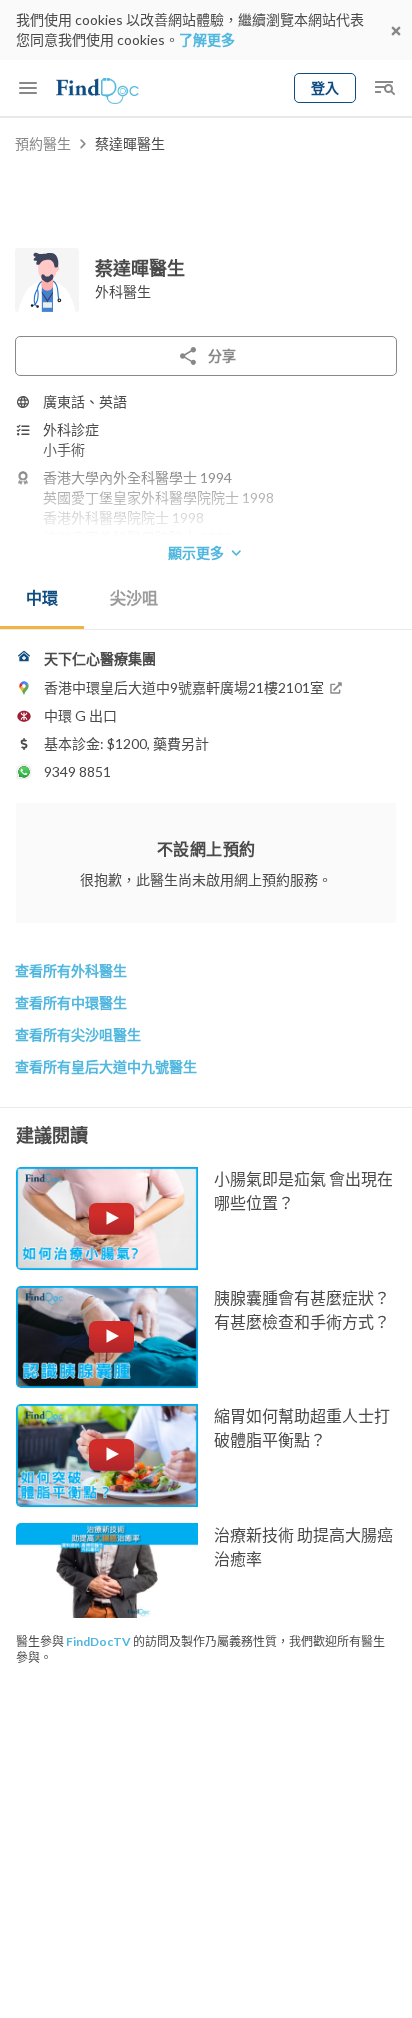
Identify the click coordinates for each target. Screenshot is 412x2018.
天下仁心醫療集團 (100, 658)
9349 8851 (77, 771)
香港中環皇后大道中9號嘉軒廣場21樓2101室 (184, 687)
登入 (325, 87)
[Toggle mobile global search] (384, 88)
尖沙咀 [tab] (134, 597)
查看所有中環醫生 (71, 1002)
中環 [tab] (42, 597)
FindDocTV (98, 1641)
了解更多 (207, 39)
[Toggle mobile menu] (28, 88)
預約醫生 (43, 143)
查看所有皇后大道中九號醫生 (106, 1066)
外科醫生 (123, 291)
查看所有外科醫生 (71, 970)
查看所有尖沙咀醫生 (78, 1034)
